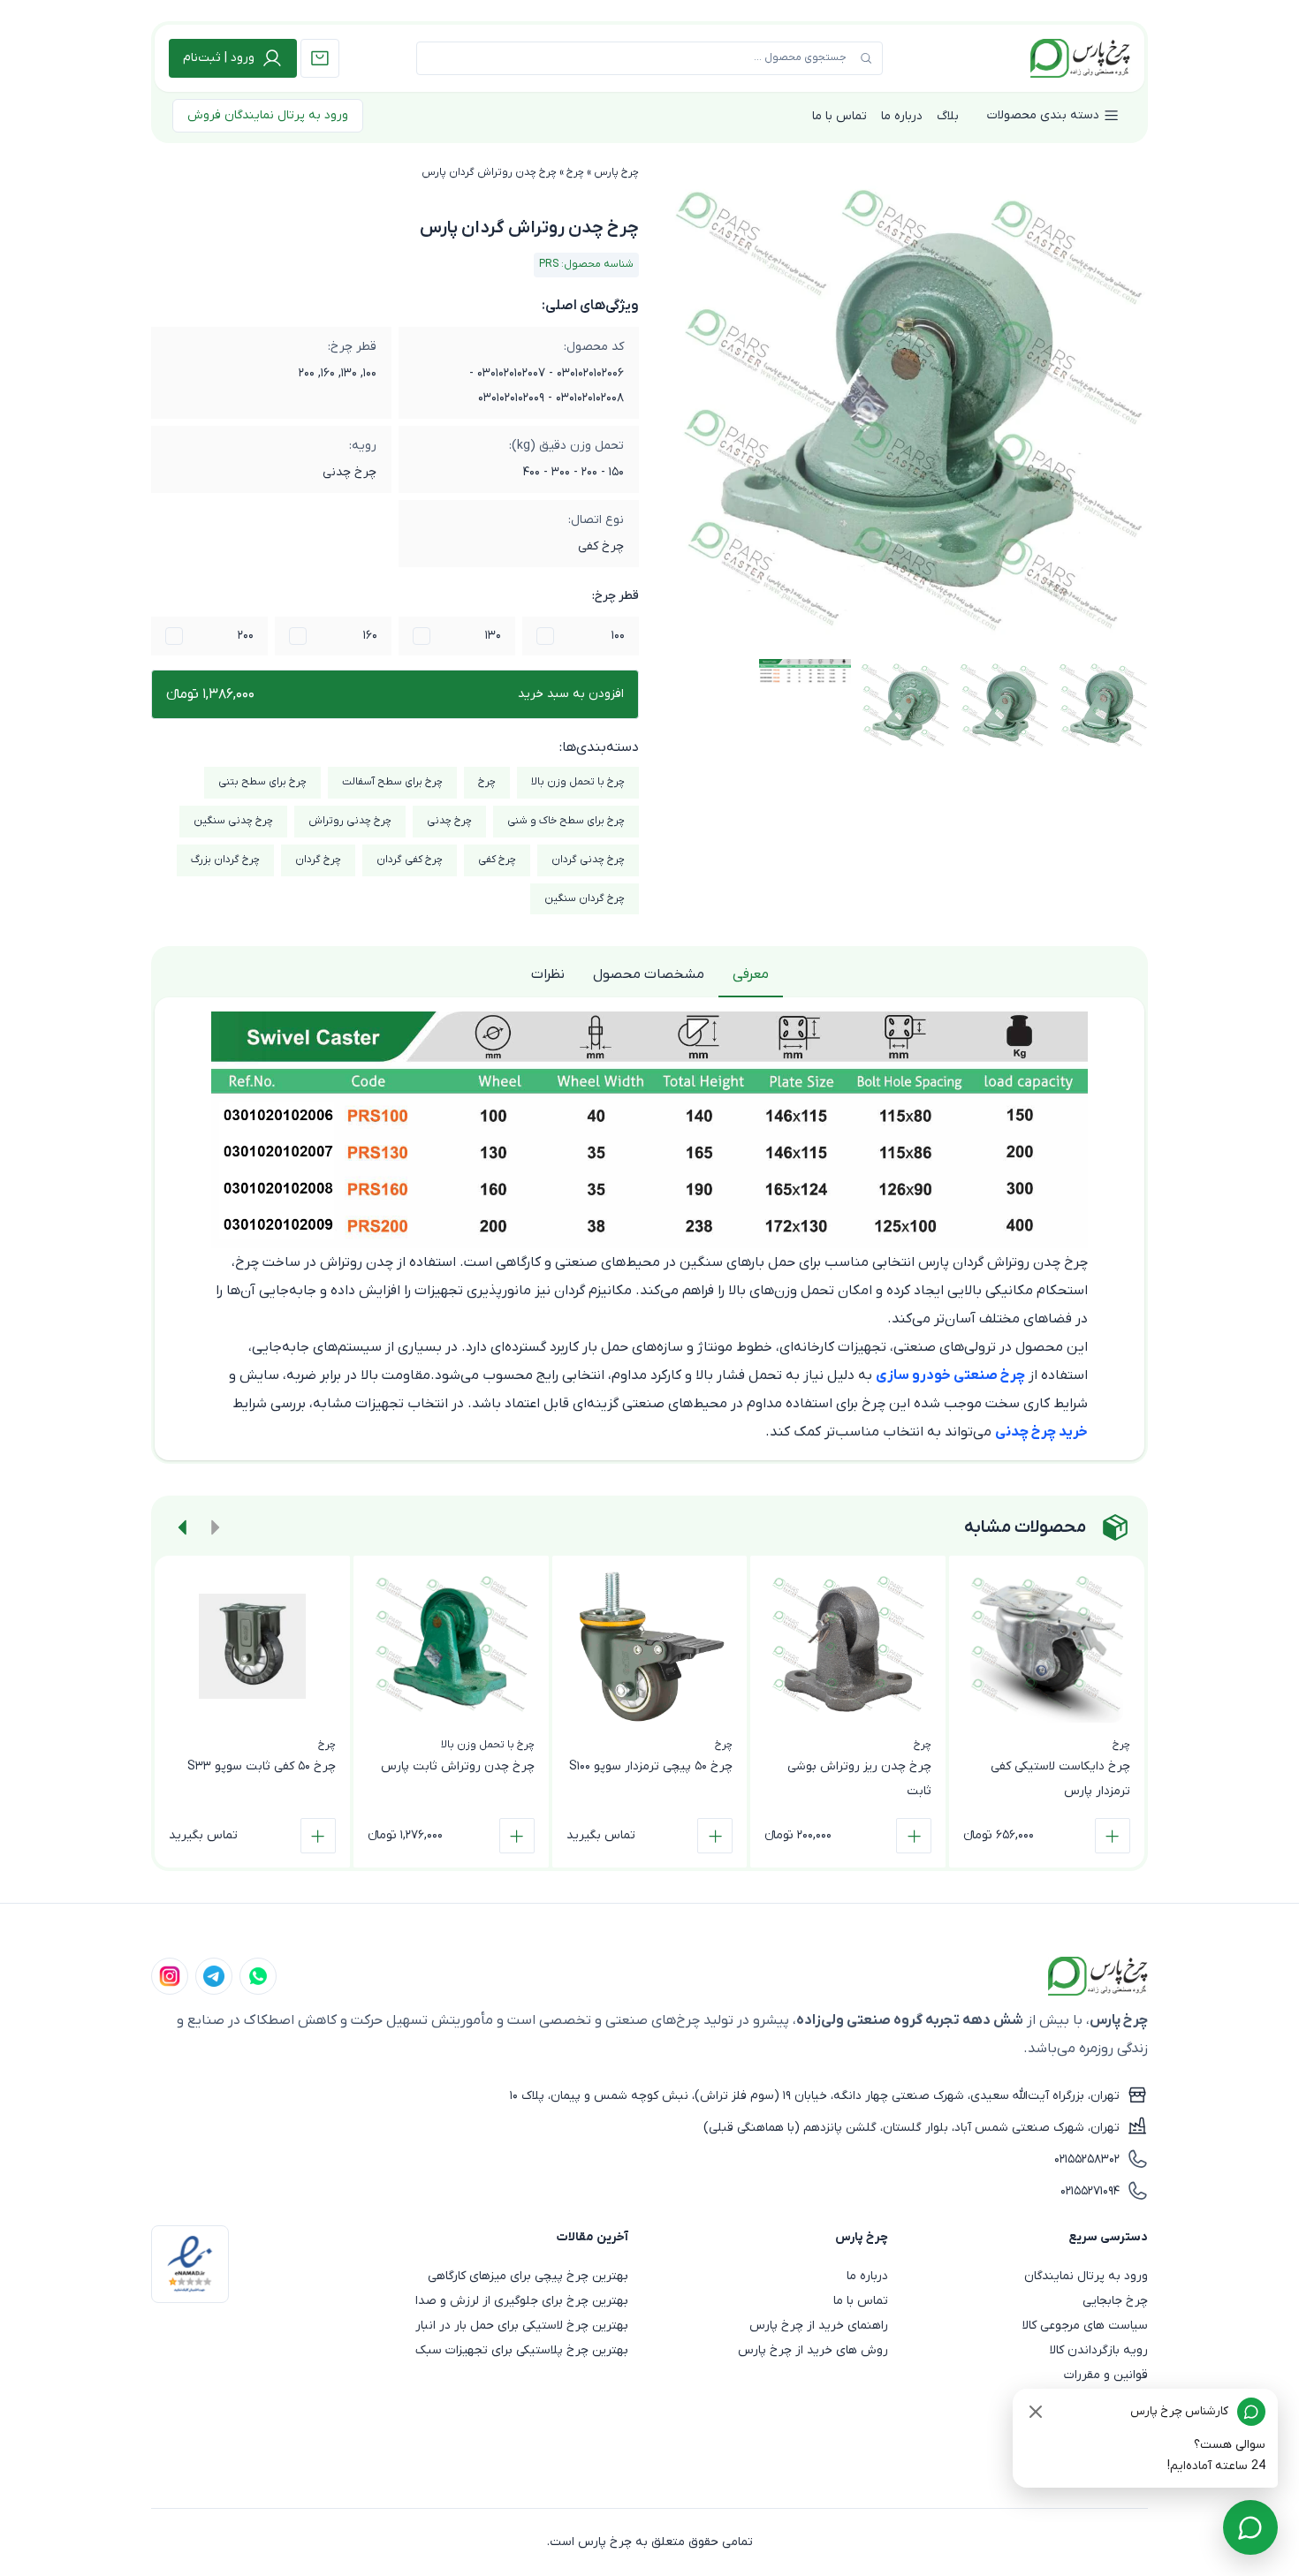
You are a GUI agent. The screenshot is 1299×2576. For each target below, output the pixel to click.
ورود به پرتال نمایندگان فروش (268, 115)
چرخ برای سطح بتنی (262, 782)
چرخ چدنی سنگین (233, 821)
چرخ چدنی (449, 821)
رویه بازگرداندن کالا (1099, 2350)
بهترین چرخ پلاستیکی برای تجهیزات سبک (522, 2350)
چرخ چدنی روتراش (350, 821)
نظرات (548, 974)
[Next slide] (183, 1527)
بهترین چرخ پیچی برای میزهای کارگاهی (528, 2276)
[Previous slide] (215, 1527)
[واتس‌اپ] (258, 1976)
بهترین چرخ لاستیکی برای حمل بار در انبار (522, 2326)
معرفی (751, 974)
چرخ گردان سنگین (585, 898)
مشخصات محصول (649, 974)
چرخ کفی (497, 860)
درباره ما (902, 116)
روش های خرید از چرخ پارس (813, 2350)
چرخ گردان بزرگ (225, 860)
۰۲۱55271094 (1090, 2191)
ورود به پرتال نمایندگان (1086, 2276)
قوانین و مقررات (1106, 2375)
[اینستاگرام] (170, 1976)
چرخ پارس (616, 172)
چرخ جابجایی (1115, 2301)
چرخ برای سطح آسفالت (392, 782)
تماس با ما (839, 116)
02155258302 (1087, 2159)
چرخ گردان (318, 860)
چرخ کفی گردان (410, 860)
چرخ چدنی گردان (588, 860)
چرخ (575, 172)
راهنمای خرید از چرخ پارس (819, 2326)
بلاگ (948, 116)
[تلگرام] (214, 1976)
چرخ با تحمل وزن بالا (578, 782)
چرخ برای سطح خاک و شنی (566, 821)
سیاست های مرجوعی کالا (1085, 2326)
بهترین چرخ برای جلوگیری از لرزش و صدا (522, 2301)
